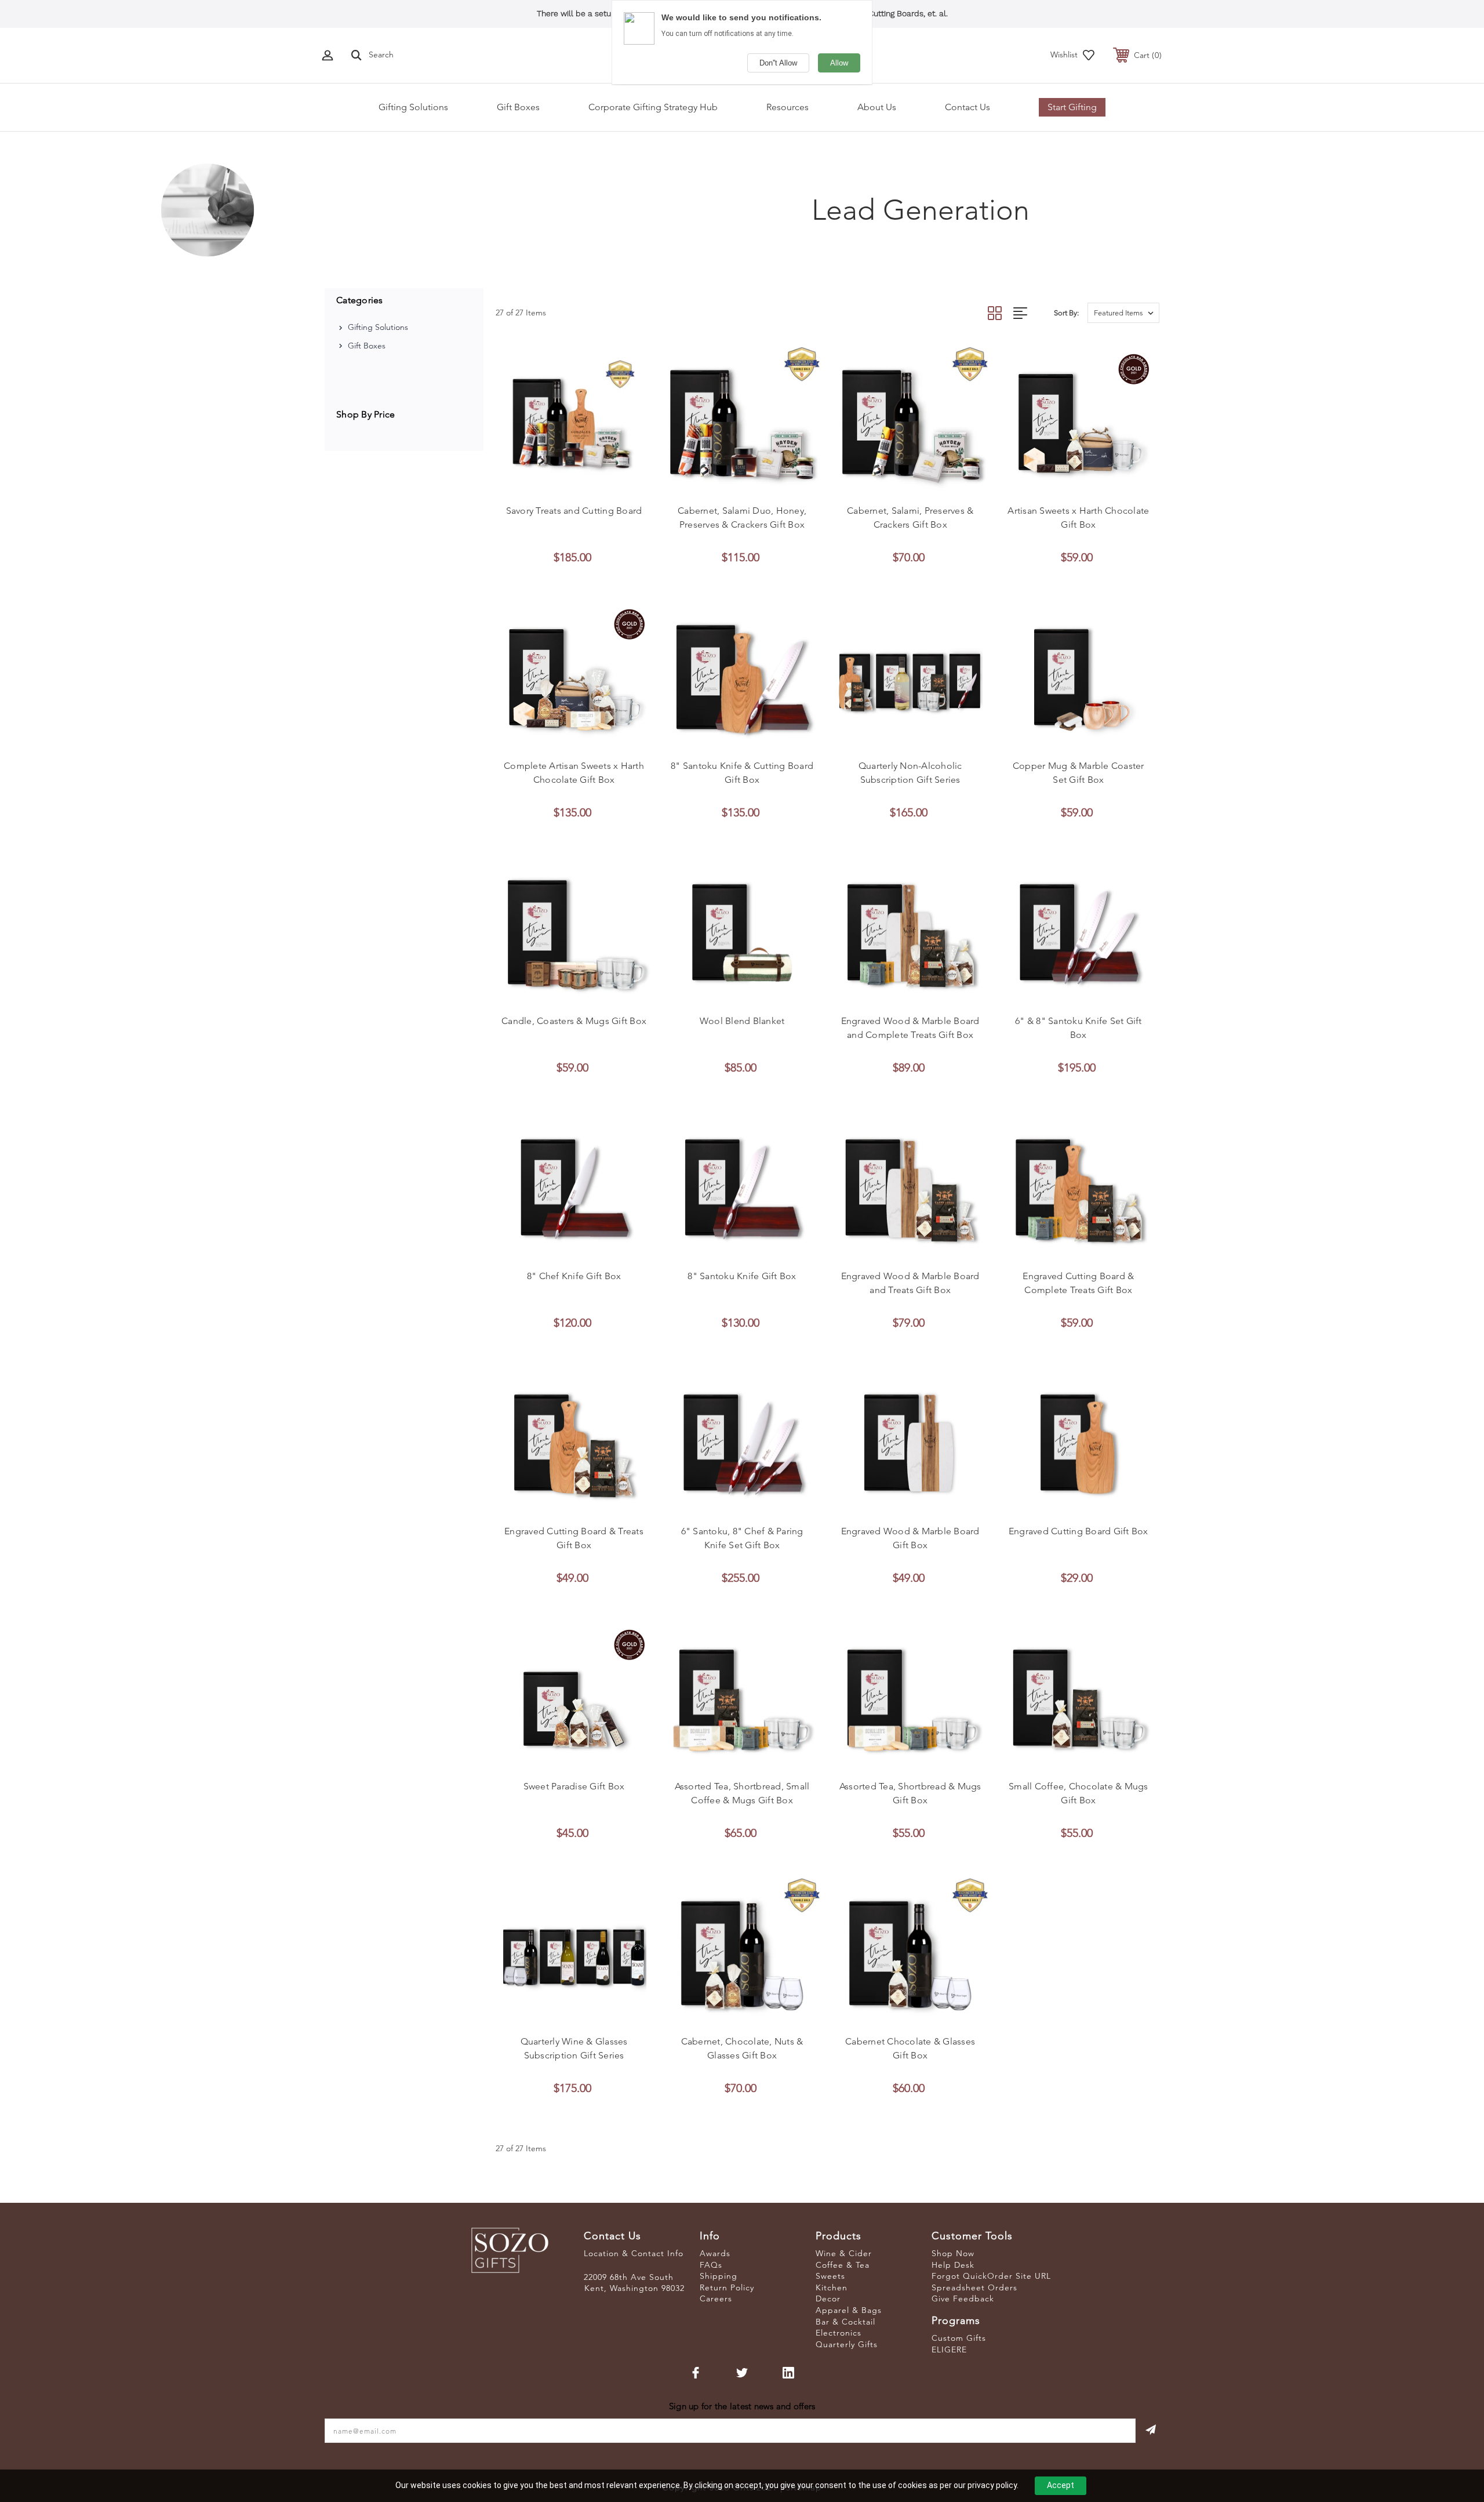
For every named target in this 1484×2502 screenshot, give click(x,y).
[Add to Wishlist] (574, 485)
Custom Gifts (959, 2338)
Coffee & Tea (843, 2265)
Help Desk (953, 2265)
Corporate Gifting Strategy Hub (653, 107)
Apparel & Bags (849, 2310)
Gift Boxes (518, 107)
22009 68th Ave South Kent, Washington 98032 (634, 2283)
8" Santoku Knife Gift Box (742, 1276)
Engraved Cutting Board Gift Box (1079, 1531)
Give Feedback (963, 2298)
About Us (877, 107)
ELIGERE (949, 2350)
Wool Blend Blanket (742, 1021)
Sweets (830, 2276)
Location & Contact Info (634, 2253)
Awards (715, 2253)
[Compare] (600, 485)
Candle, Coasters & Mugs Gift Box (574, 1021)
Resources (788, 107)
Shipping (719, 2276)
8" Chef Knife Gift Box (574, 1276)
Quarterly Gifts (847, 2344)
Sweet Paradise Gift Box (574, 1786)
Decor (828, 2298)
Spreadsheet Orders (974, 2287)
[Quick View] (548, 485)
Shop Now (953, 2253)
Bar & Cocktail (845, 2322)
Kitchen (832, 2287)
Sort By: (1066, 313)
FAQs (711, 2265)
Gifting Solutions (413, 107)
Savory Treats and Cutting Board (574, 511)
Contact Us (967, 107)
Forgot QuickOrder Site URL (991, 2276)
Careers (716, 2298)
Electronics (839, 2333)
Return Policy (727, 2287)
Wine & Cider (844, 2253)
